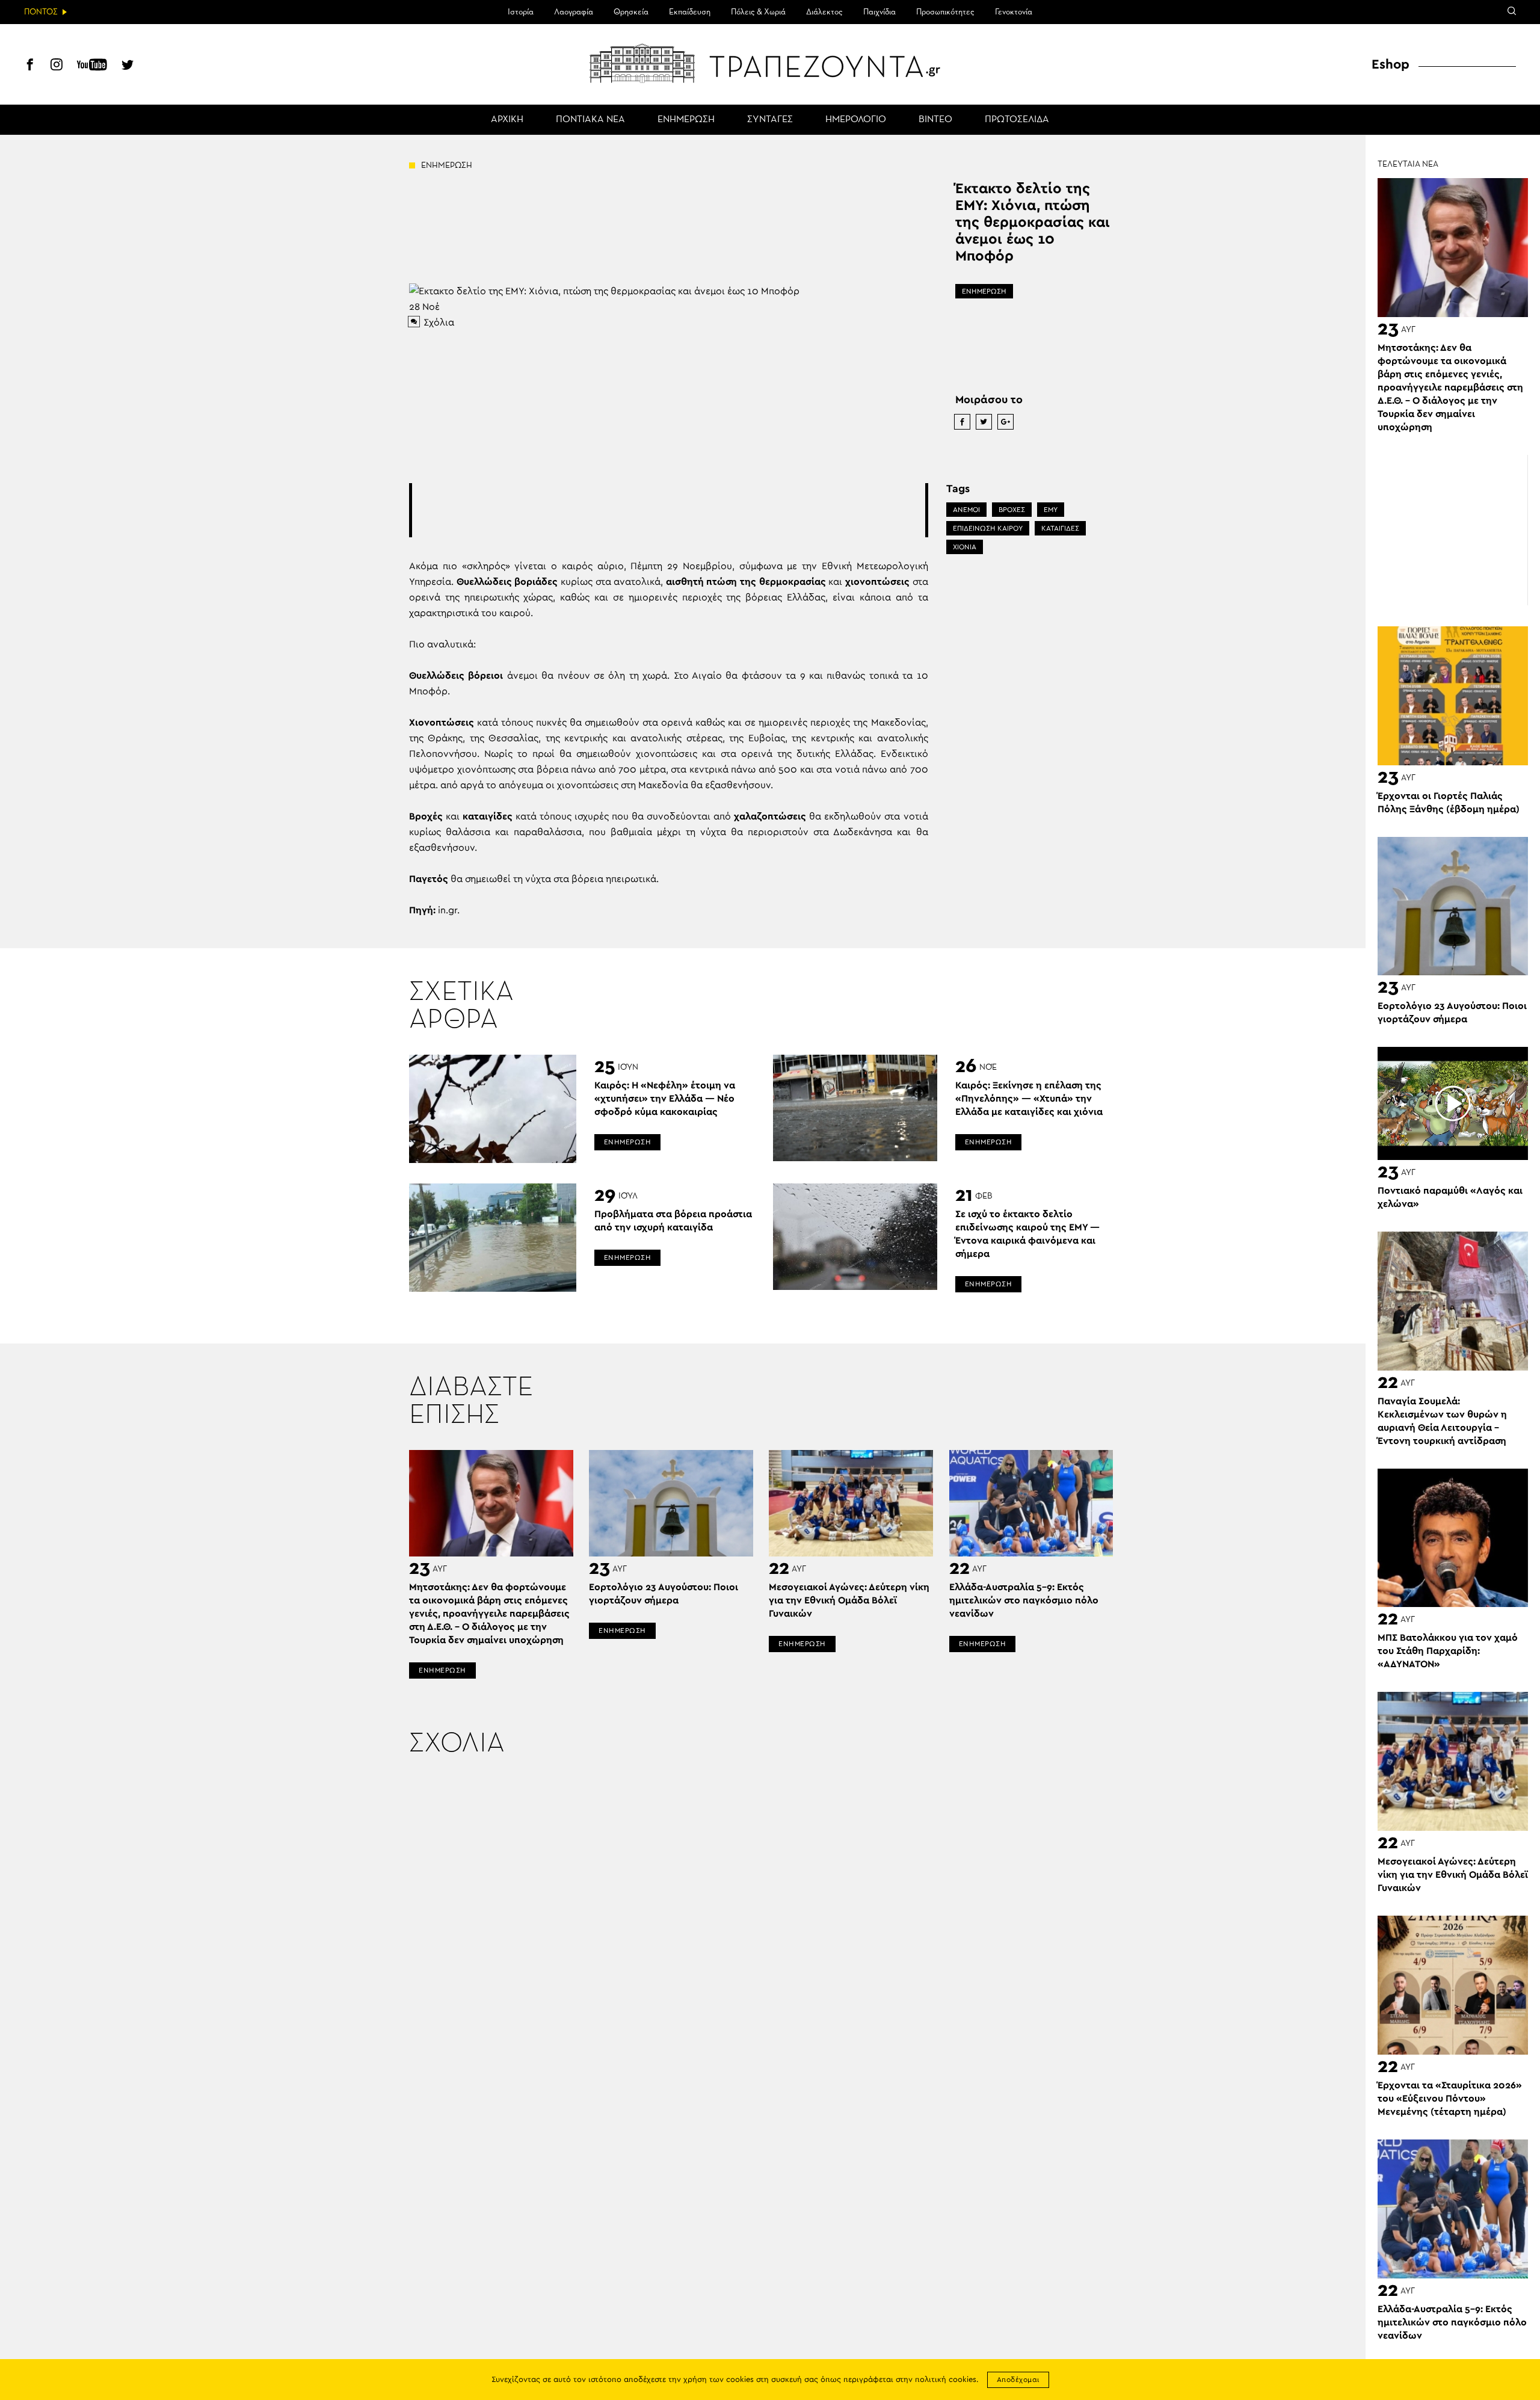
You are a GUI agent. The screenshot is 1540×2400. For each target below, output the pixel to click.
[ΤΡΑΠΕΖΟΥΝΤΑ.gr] (770, 63)
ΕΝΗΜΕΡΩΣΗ (686, 120)
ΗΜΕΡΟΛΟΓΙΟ (856, 120)
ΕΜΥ (1051, 510)
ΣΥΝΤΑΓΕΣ (770, 120)
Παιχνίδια (879, 12)
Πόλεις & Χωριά (758, 12)
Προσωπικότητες (945, 12)
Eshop (1391, 64)
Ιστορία (521, 12)
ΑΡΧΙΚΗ (507, 120)
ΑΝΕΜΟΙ (966, 510)
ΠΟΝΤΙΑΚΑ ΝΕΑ (590, 120)
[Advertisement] (668, 510)
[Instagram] (57, 66)
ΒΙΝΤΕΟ (935, 120)
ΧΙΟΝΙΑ (965, 547)
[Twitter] (128, 66)
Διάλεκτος (824, 12)
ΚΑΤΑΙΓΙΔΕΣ (1060, 528)
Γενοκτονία (1014, 12)
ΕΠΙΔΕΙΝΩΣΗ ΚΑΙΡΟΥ (988, 528)
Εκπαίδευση (690, 12)
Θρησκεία (631, 12)
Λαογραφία (574, 12)
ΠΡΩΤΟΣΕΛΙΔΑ (1017, 120)
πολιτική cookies (946, 2380)
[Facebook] (30, 66)
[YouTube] (92, 66)
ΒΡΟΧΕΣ (1012, 510)
